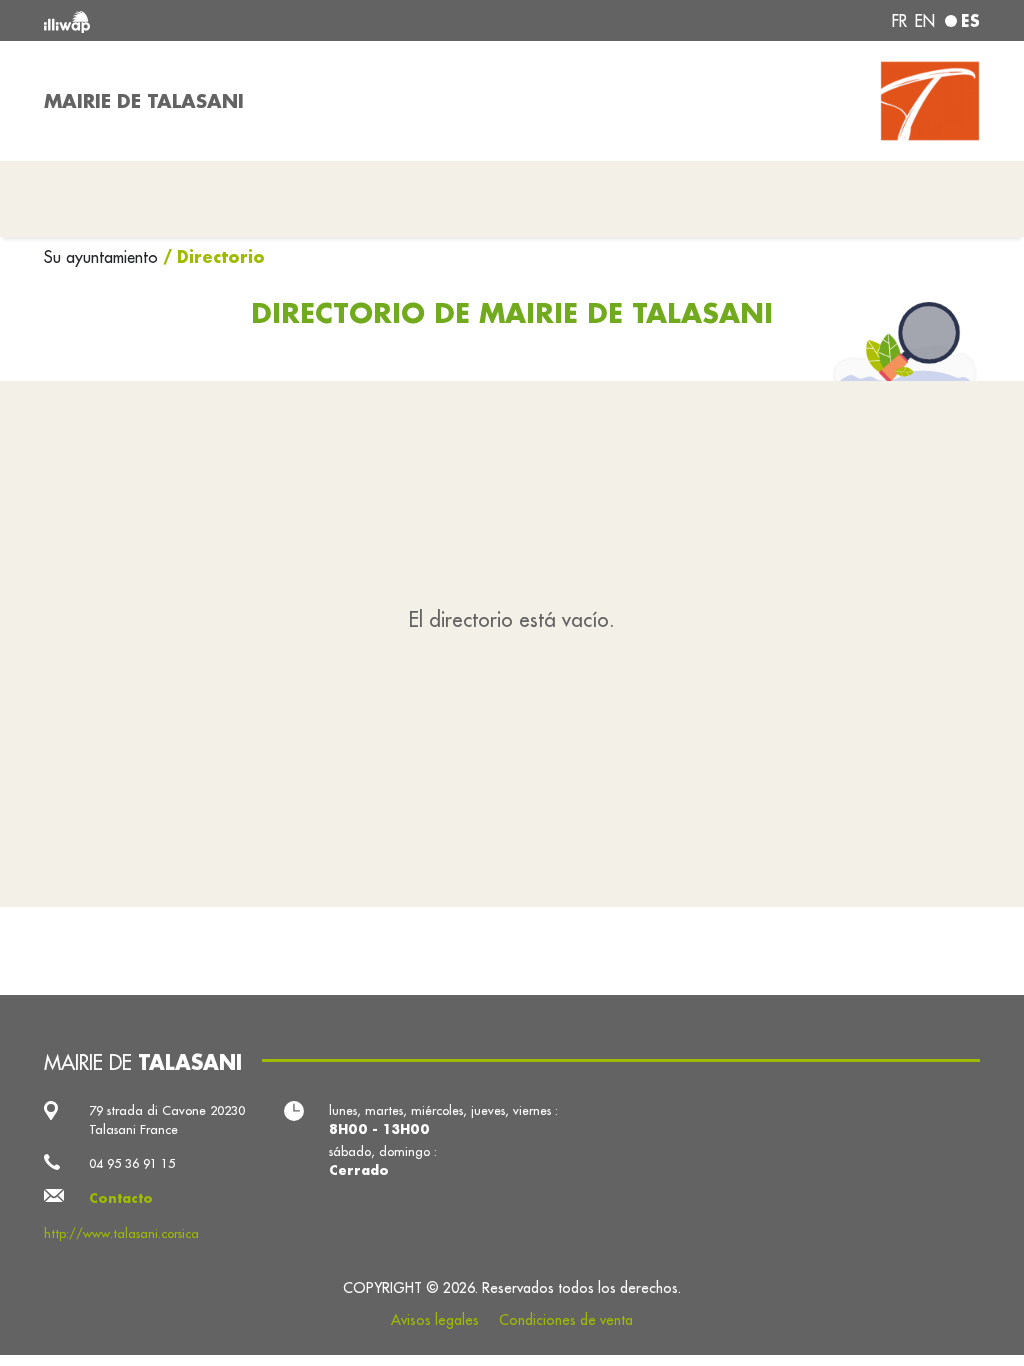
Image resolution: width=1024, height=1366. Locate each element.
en (925, 21)
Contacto (121, 1198)
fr (899, 21)
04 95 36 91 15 (132, 1163)
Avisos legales (435, 1320)
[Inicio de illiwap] (232, 20)
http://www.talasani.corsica (121, 1233)
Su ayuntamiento (103, 257)
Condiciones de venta (566, 1320)
